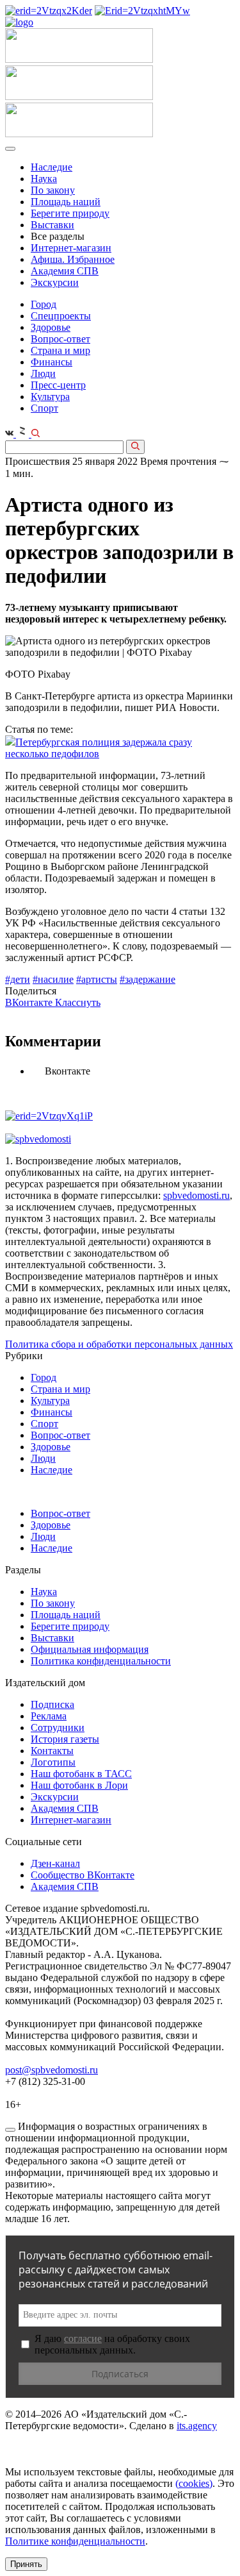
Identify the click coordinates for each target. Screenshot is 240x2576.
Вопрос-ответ (60, 339)
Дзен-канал (55, 1863)
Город (44, 304)
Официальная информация (90, 1649)
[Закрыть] (10, 2130)
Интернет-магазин (71, 248)
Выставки (52, 225)
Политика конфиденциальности (101, 1661)
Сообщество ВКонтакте (83, 1875)
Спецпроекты (61, 316)
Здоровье (51, 327)
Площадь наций (66, 202)
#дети (18, 979)
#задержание (148, 979)
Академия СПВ (65, 271)
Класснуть (78, 1002)
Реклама (49, 1716)
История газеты (65, 1739)
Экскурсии (55, 282)
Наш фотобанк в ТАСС (81, 1774)
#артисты (97, 979)
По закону (53, 190)
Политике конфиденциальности (75, 2541)
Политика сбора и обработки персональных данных (119, 1344)
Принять (26, 2564)
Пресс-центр (58, 385)
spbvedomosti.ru (196, 1195)
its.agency (197, 2426)
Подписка (52, 1704)
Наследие (52, 167)
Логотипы (53, 1762)
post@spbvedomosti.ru (52, 2070)
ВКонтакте (30, 1002)
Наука (44, 179)
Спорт (44, 408)
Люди (43, 373)
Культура (50, 397)
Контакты (52, 1751)
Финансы (52, 362)
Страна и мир (60, 350)
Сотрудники (58, 1727)
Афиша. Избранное (73, 259)
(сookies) (194, 2483)
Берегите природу (70, 213)
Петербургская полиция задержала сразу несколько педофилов (99, 748)
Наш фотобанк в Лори (79, 1785)
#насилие (53, 979)
